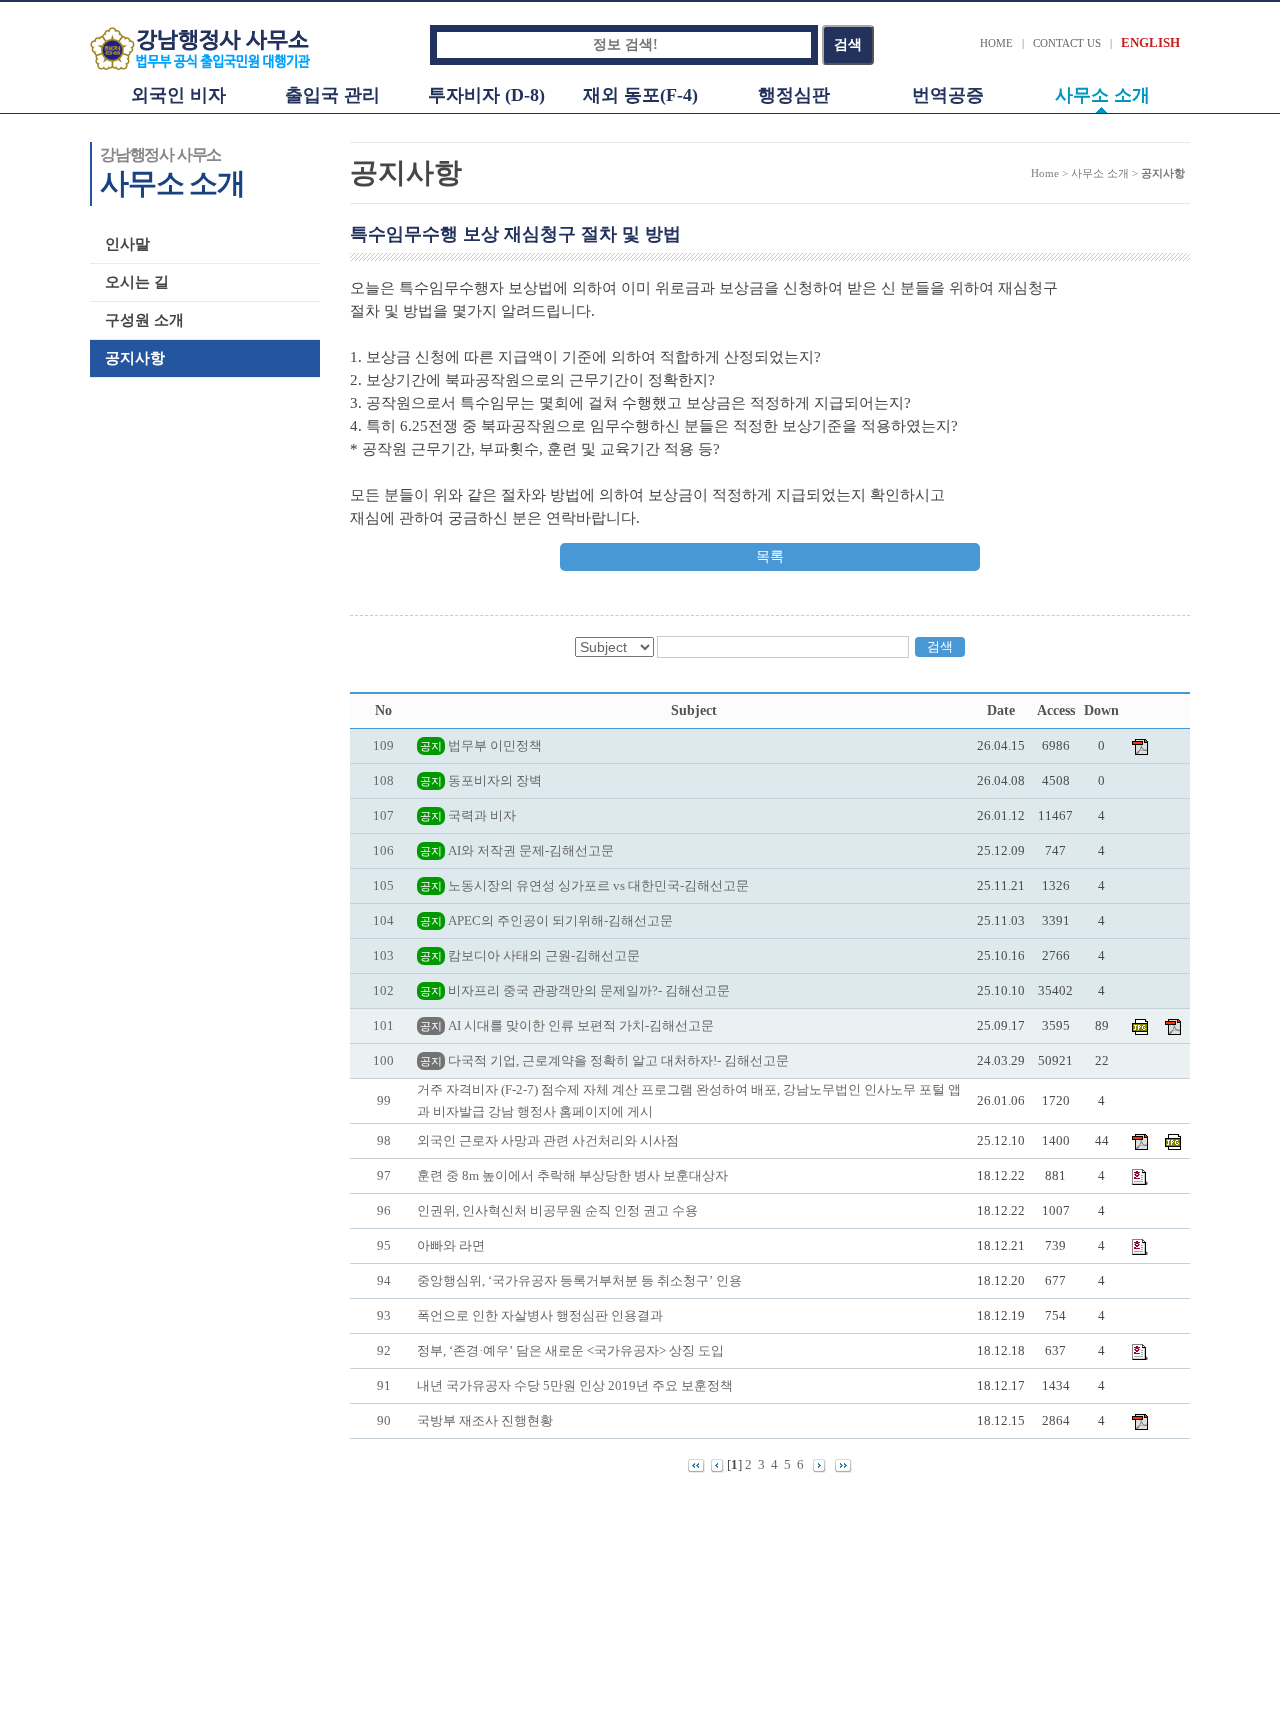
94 (384, 1280)
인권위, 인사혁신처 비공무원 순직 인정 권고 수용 (557, 1210)
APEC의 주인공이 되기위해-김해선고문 (546, 920)
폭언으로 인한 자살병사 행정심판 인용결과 (540, 1315)
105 (383, 885)
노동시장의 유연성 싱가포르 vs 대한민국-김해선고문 (584, 885)
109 (383, 745)
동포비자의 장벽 (481, 780)
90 (384, 1420)
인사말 (127, 244)
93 (384, 1315)
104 (383, 920)
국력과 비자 (468, 815)
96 (384, 1210)
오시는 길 (137, 282)
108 (383, 780)
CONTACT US (1067, 43)
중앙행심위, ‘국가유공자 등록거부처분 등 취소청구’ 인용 (579, 1280)
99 (384, 1100)
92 (384, 1350)
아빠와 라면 (451, 1245)
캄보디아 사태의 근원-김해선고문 (530, 955)
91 (384, 1385)
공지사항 (135, 358)
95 (384, 1245)
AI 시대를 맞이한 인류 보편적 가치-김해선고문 (567, 1025)
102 (383, 990)
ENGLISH (1150, 42)
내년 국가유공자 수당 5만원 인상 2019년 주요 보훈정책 (575, 1385)
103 (383, 955)
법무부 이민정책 (481, 745)
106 (383, 850)
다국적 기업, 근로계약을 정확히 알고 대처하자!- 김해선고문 (604, 1060)
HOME (996, 43)
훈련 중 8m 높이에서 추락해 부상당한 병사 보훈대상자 (572, 1175)
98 (384, 1140)
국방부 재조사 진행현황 (485, 1420)
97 (384, 1175)
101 (383, 1025)
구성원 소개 (144, 320)
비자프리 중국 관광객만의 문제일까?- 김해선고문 (575, 990)
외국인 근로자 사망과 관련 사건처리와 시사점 (548, 1140)
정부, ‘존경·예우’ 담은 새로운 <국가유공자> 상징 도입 (570, 1350)
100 (383, 1060)
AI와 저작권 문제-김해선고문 (517, 850)
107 (383, 815)
